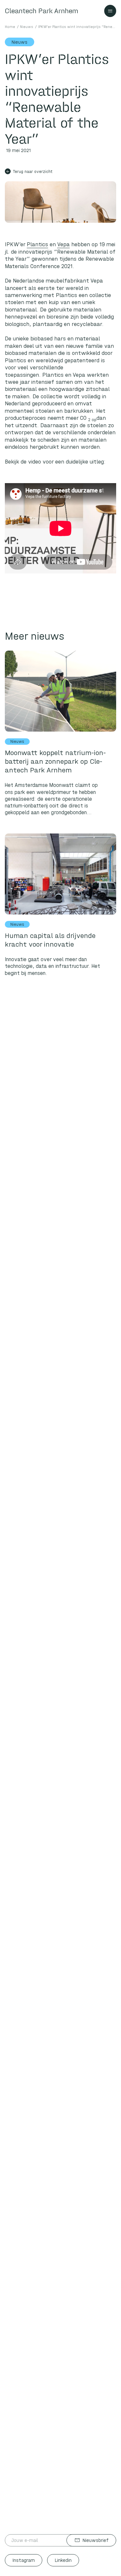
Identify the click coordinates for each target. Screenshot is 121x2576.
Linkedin (63, 2560)
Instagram (24, 2560)
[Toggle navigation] (110, 11)
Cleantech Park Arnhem (41, 11)
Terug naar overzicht (29, 171)
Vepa (63, 244)
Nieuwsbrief (91, 2540)
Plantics (37, 244)
